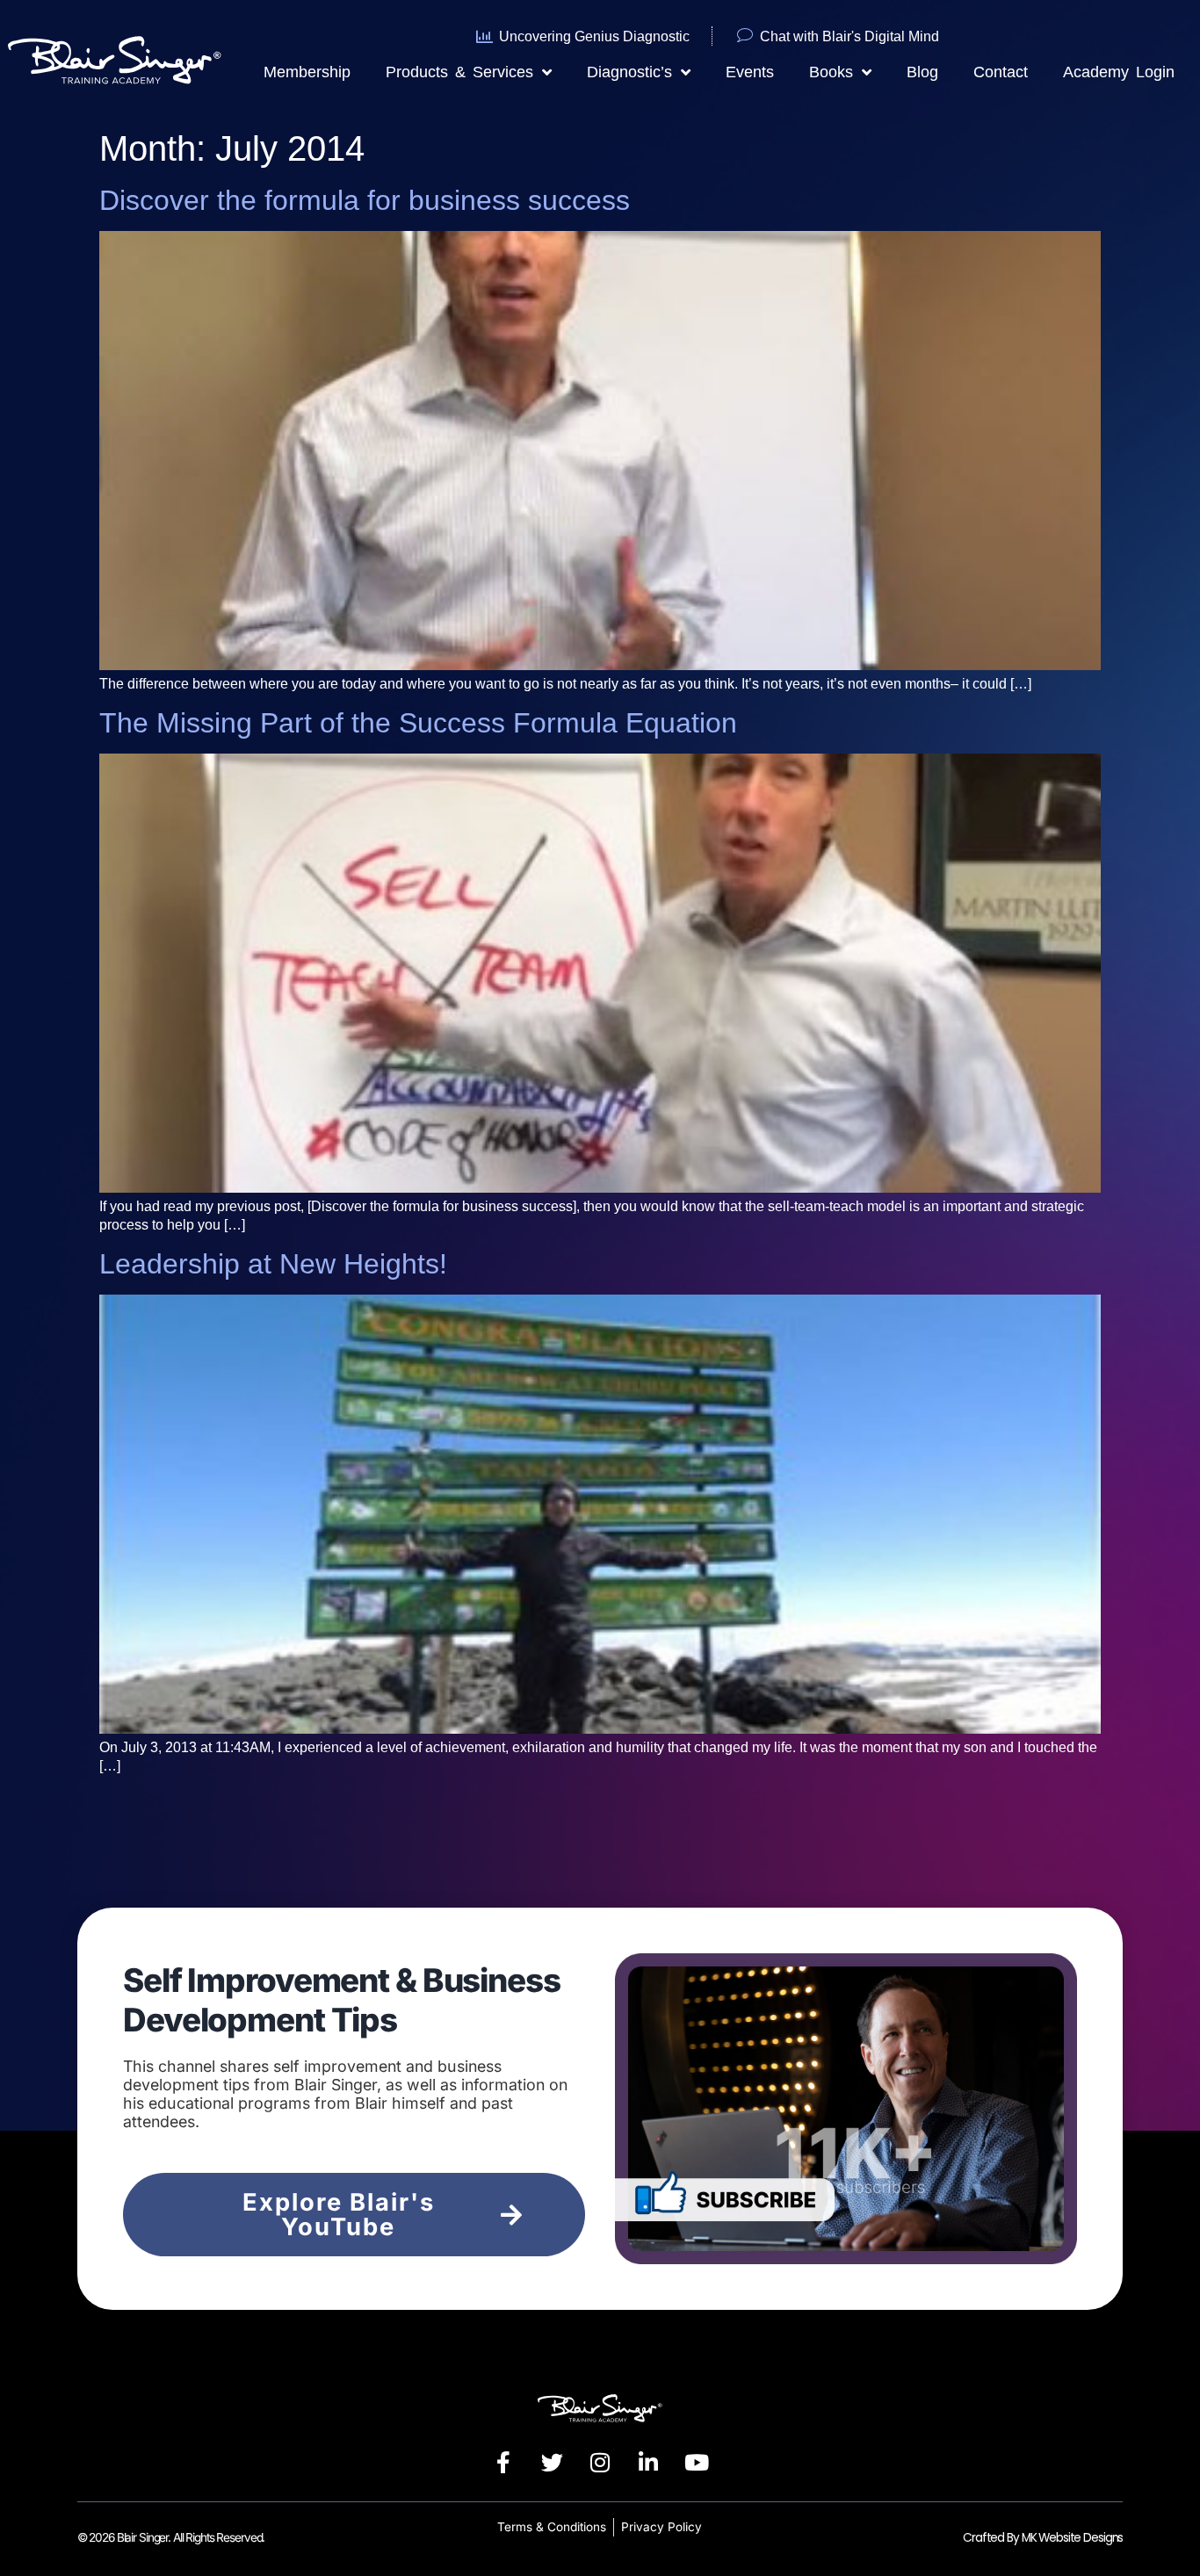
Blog (922, 72)
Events (750, 72)
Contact (1001, 72)
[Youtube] (697, 2462)
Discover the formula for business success (365, 200)
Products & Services (459, 72)
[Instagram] (600, 2462)
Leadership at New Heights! (273, 1264)
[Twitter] (552, 2462)
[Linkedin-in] (648, 2462)
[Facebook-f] (503, 2462)
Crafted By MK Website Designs (1043, 2538)
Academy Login (1119, 72)
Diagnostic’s (629, 72)
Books (831, 72)
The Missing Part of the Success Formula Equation (418, 723)
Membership (307, 72)
